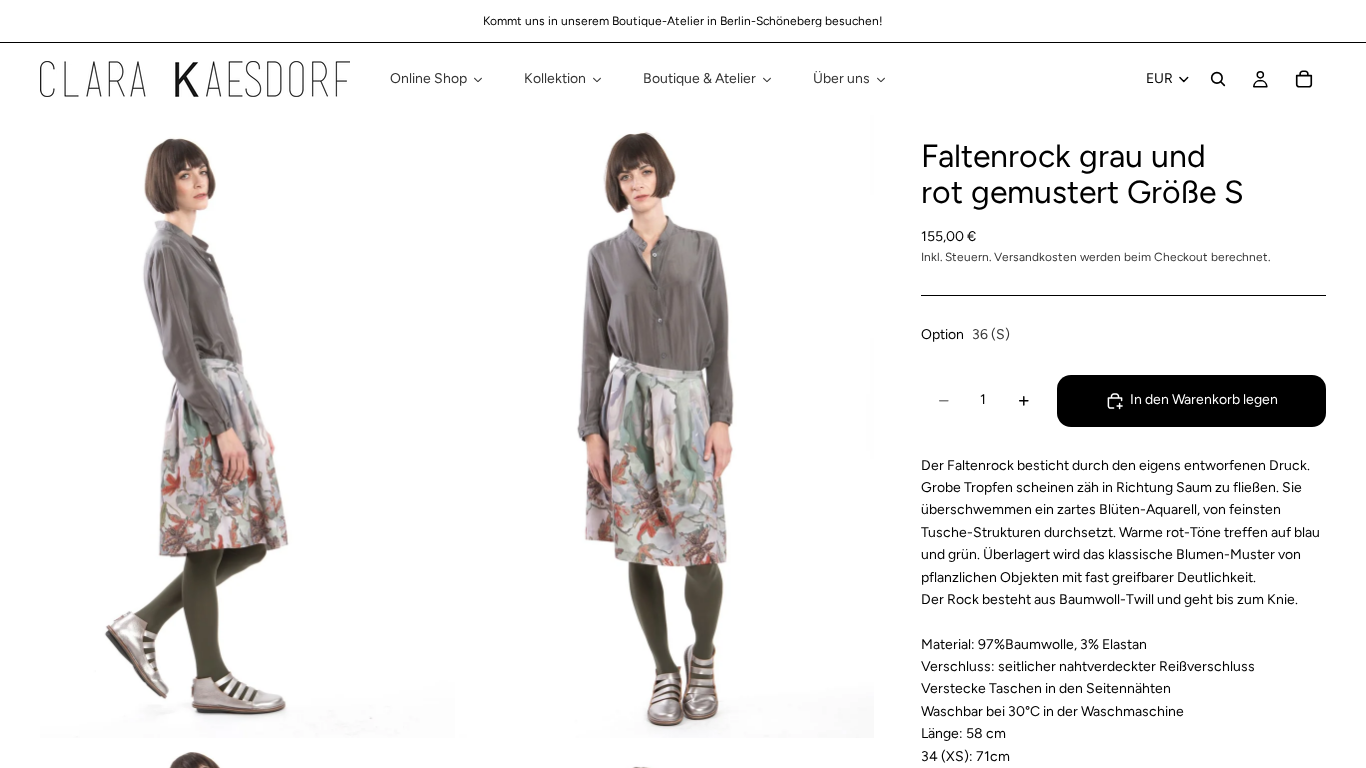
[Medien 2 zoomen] (666, 426)
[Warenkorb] (1304, 79)
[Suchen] (1218, 79)
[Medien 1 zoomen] (247, 426)
